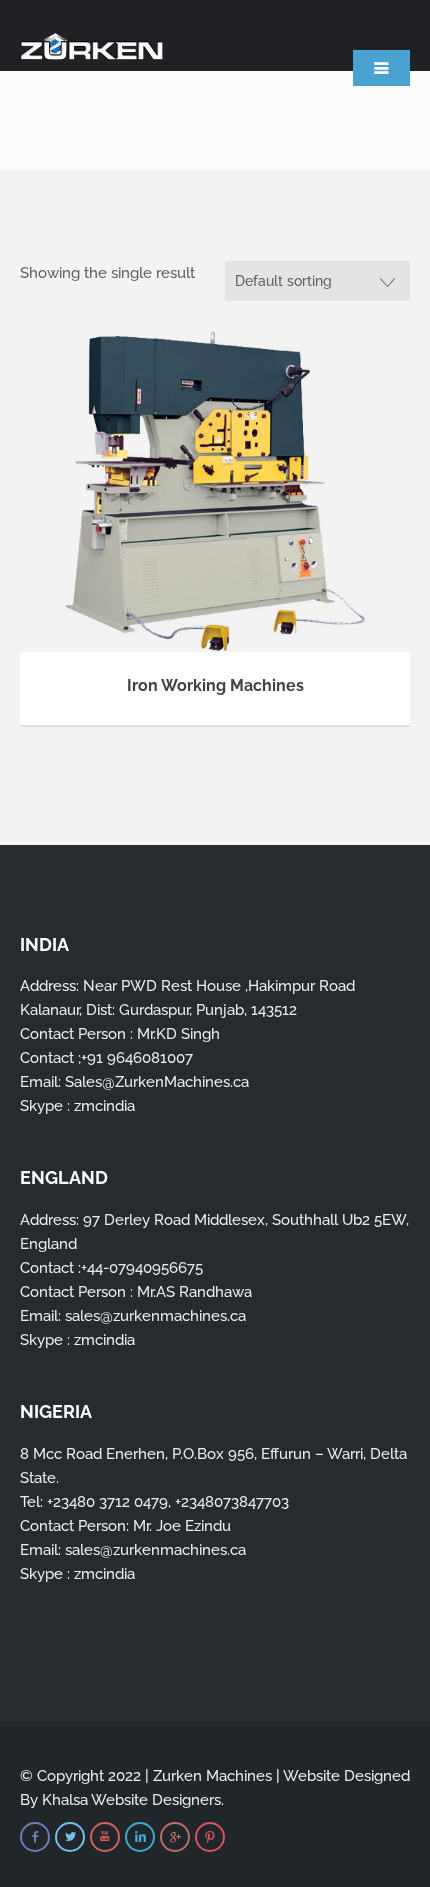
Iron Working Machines (215, 685)
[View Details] (215, 490)
